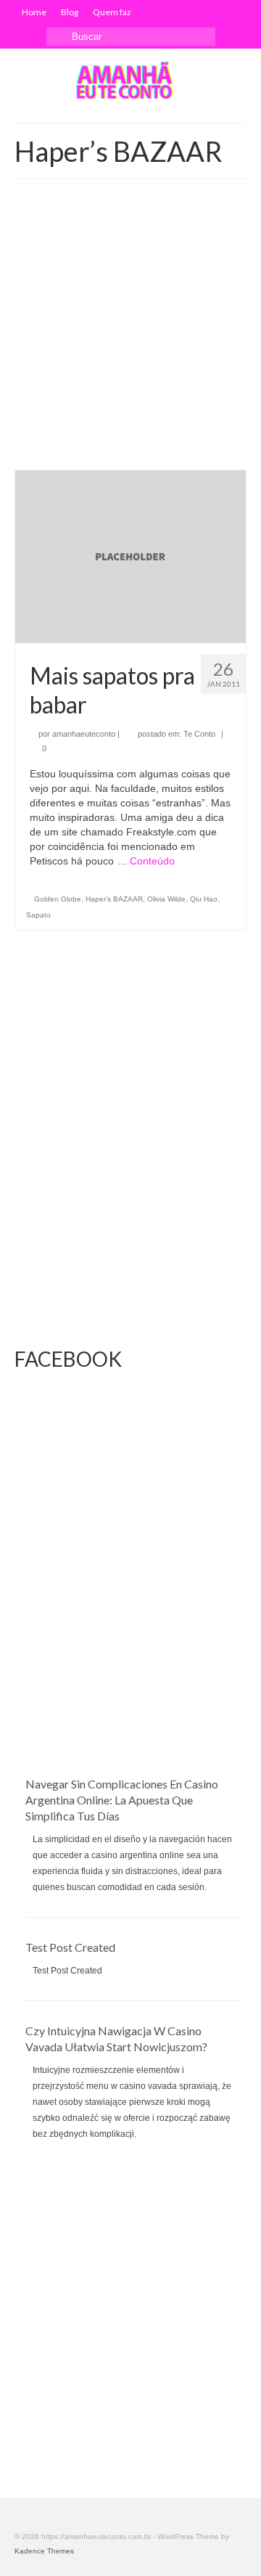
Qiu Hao (204, 899)
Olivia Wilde (166, 899)
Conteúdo (152, 861)
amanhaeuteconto (84, 734)
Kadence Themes (44, 2551)
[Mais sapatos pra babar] (130, 556)
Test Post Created (70, 1947)
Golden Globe (58, 899)
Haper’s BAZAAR (114, 899)
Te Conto (199, 734)
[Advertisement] (130, 332)
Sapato (38, 915)
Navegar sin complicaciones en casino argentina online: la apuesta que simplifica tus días (122, 1800)
